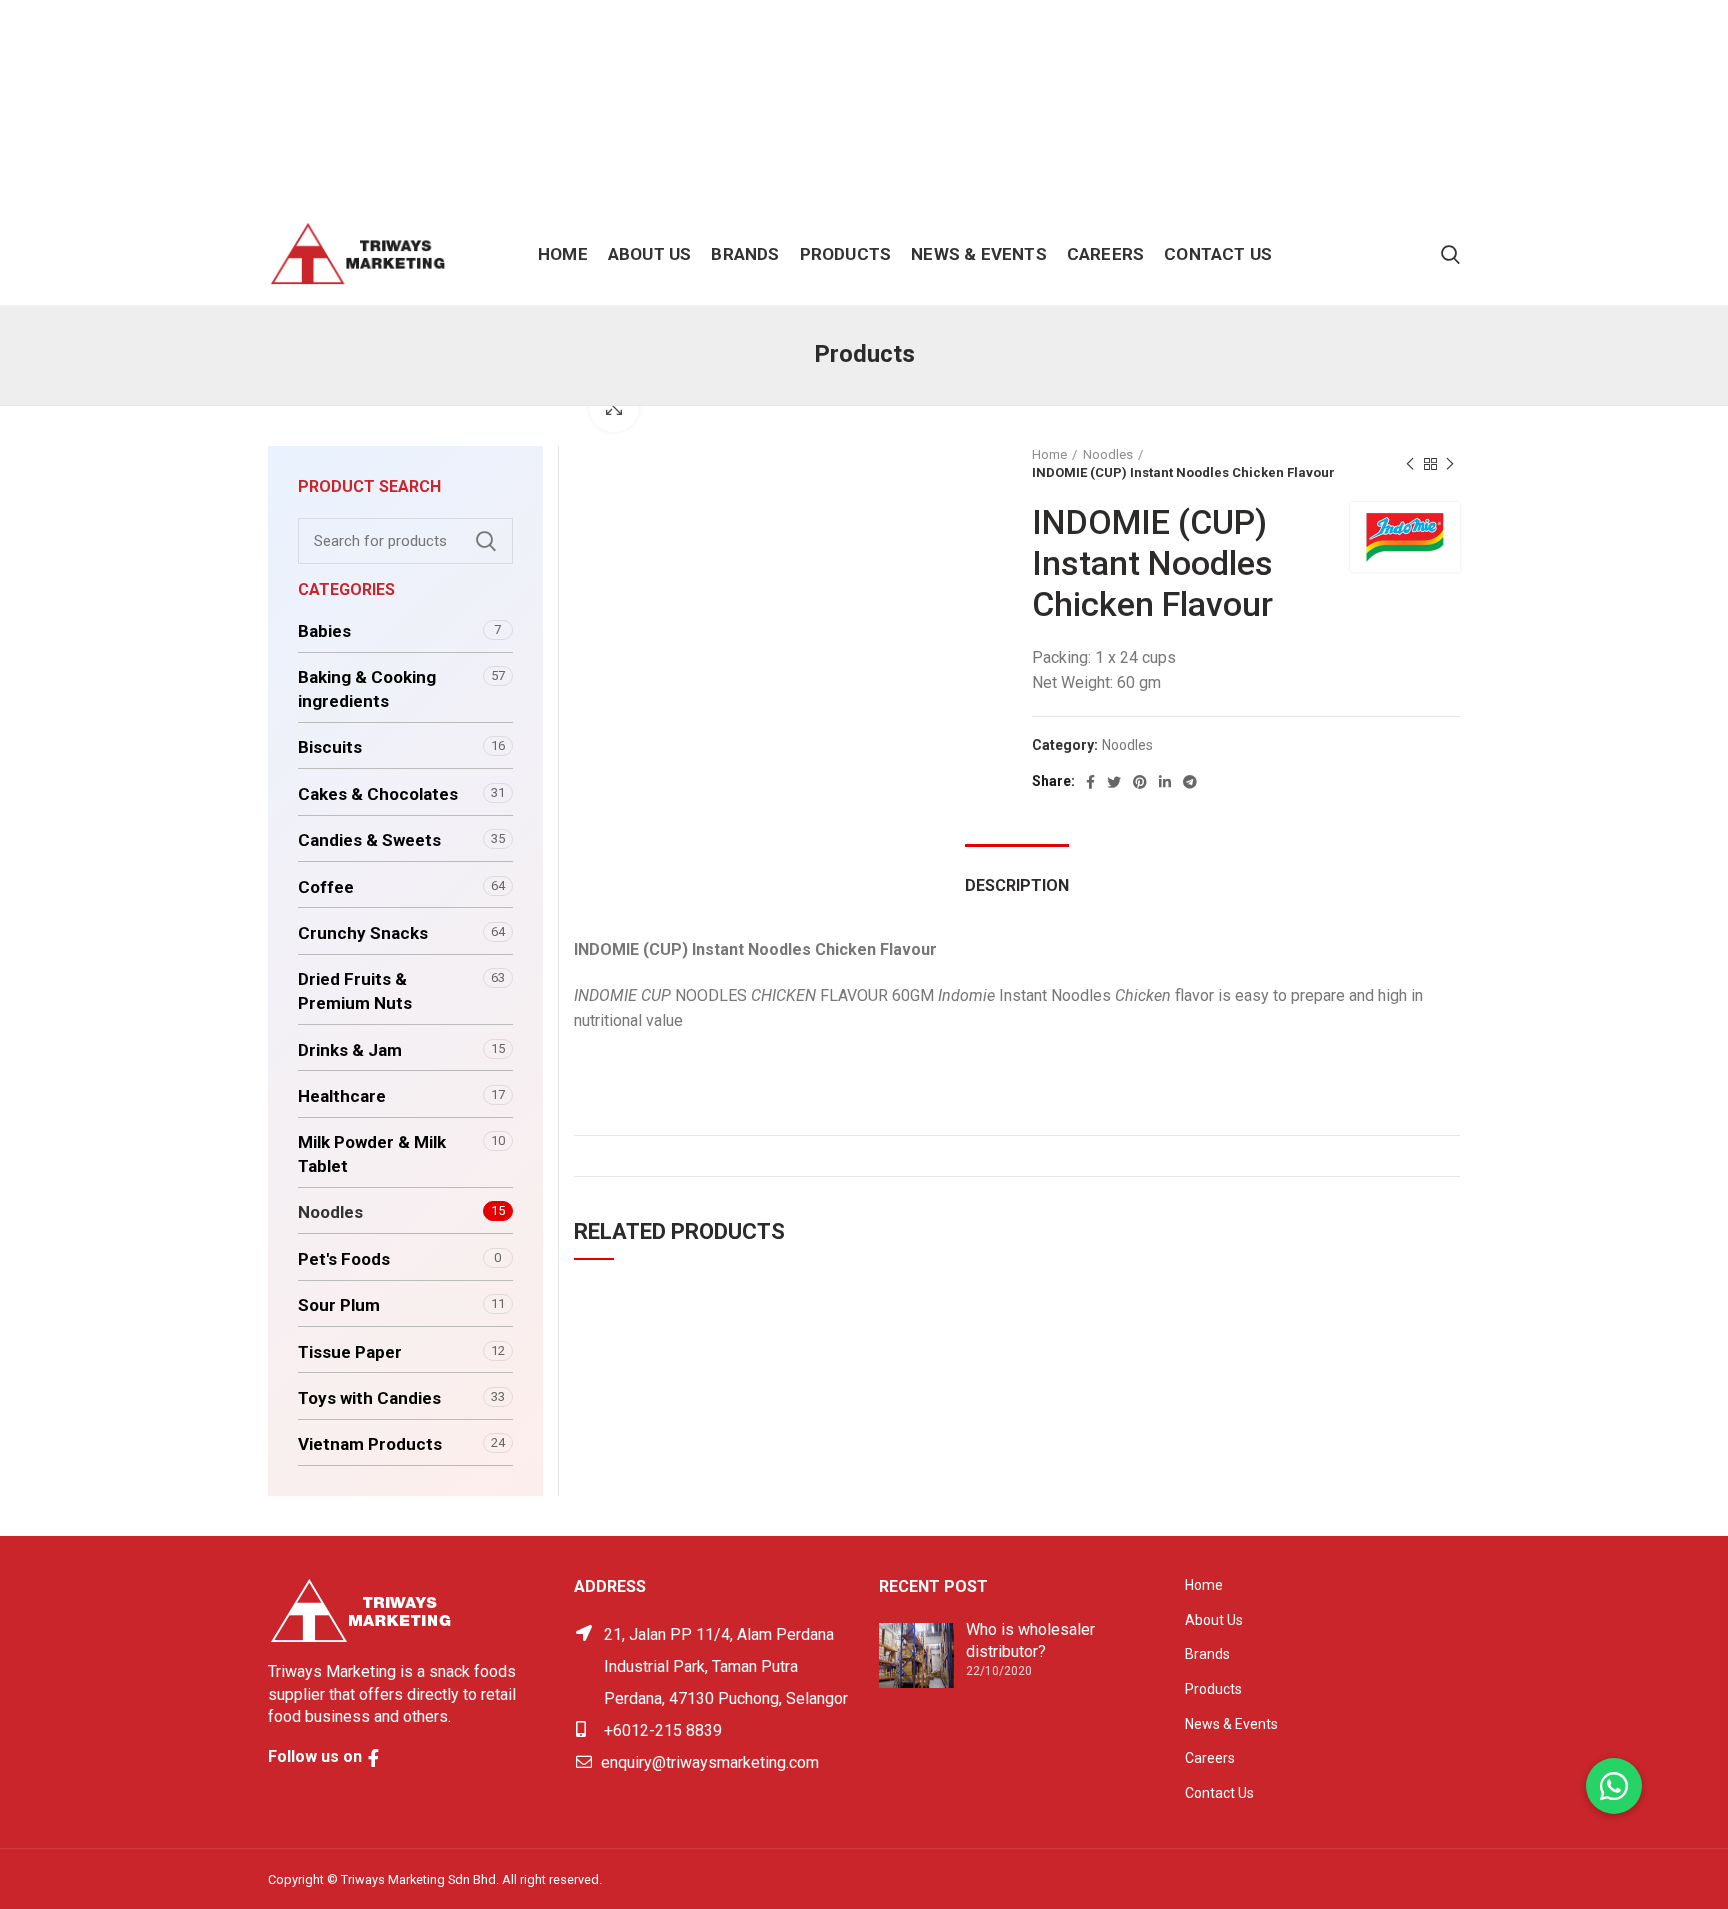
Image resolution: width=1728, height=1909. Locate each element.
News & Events (1231, 1724)
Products (1213, 1689)
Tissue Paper (350, 1352)
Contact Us (1219, 1793)
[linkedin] (1165, 782)
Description (1017, 885)
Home (1049, 454)
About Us (1214, 1620)
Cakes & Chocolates (378, 794)
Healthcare (342, 1096)
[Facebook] (1090, 782)
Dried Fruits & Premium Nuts (355, 991)
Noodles (1108, 454)
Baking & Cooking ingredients (367, 689)
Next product (1450, 464)
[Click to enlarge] (614, 407)
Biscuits (330, 747)
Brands (1207, 1654)
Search (486, 541)
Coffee (326, 887)
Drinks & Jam (350, 1050)
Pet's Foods (344, 1259)
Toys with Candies (369, 1398)
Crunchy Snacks (363, 933)
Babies (324, 631)
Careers (1210, 1758)
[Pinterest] (1140, 782)
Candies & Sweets (369, 840)
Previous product (1410, 464)
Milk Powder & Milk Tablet (372, 1154)
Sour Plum (339, 1305)
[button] (1614, 1786)
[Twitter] (1114, 782)
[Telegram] (1190, 782)
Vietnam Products (370, 1444)
